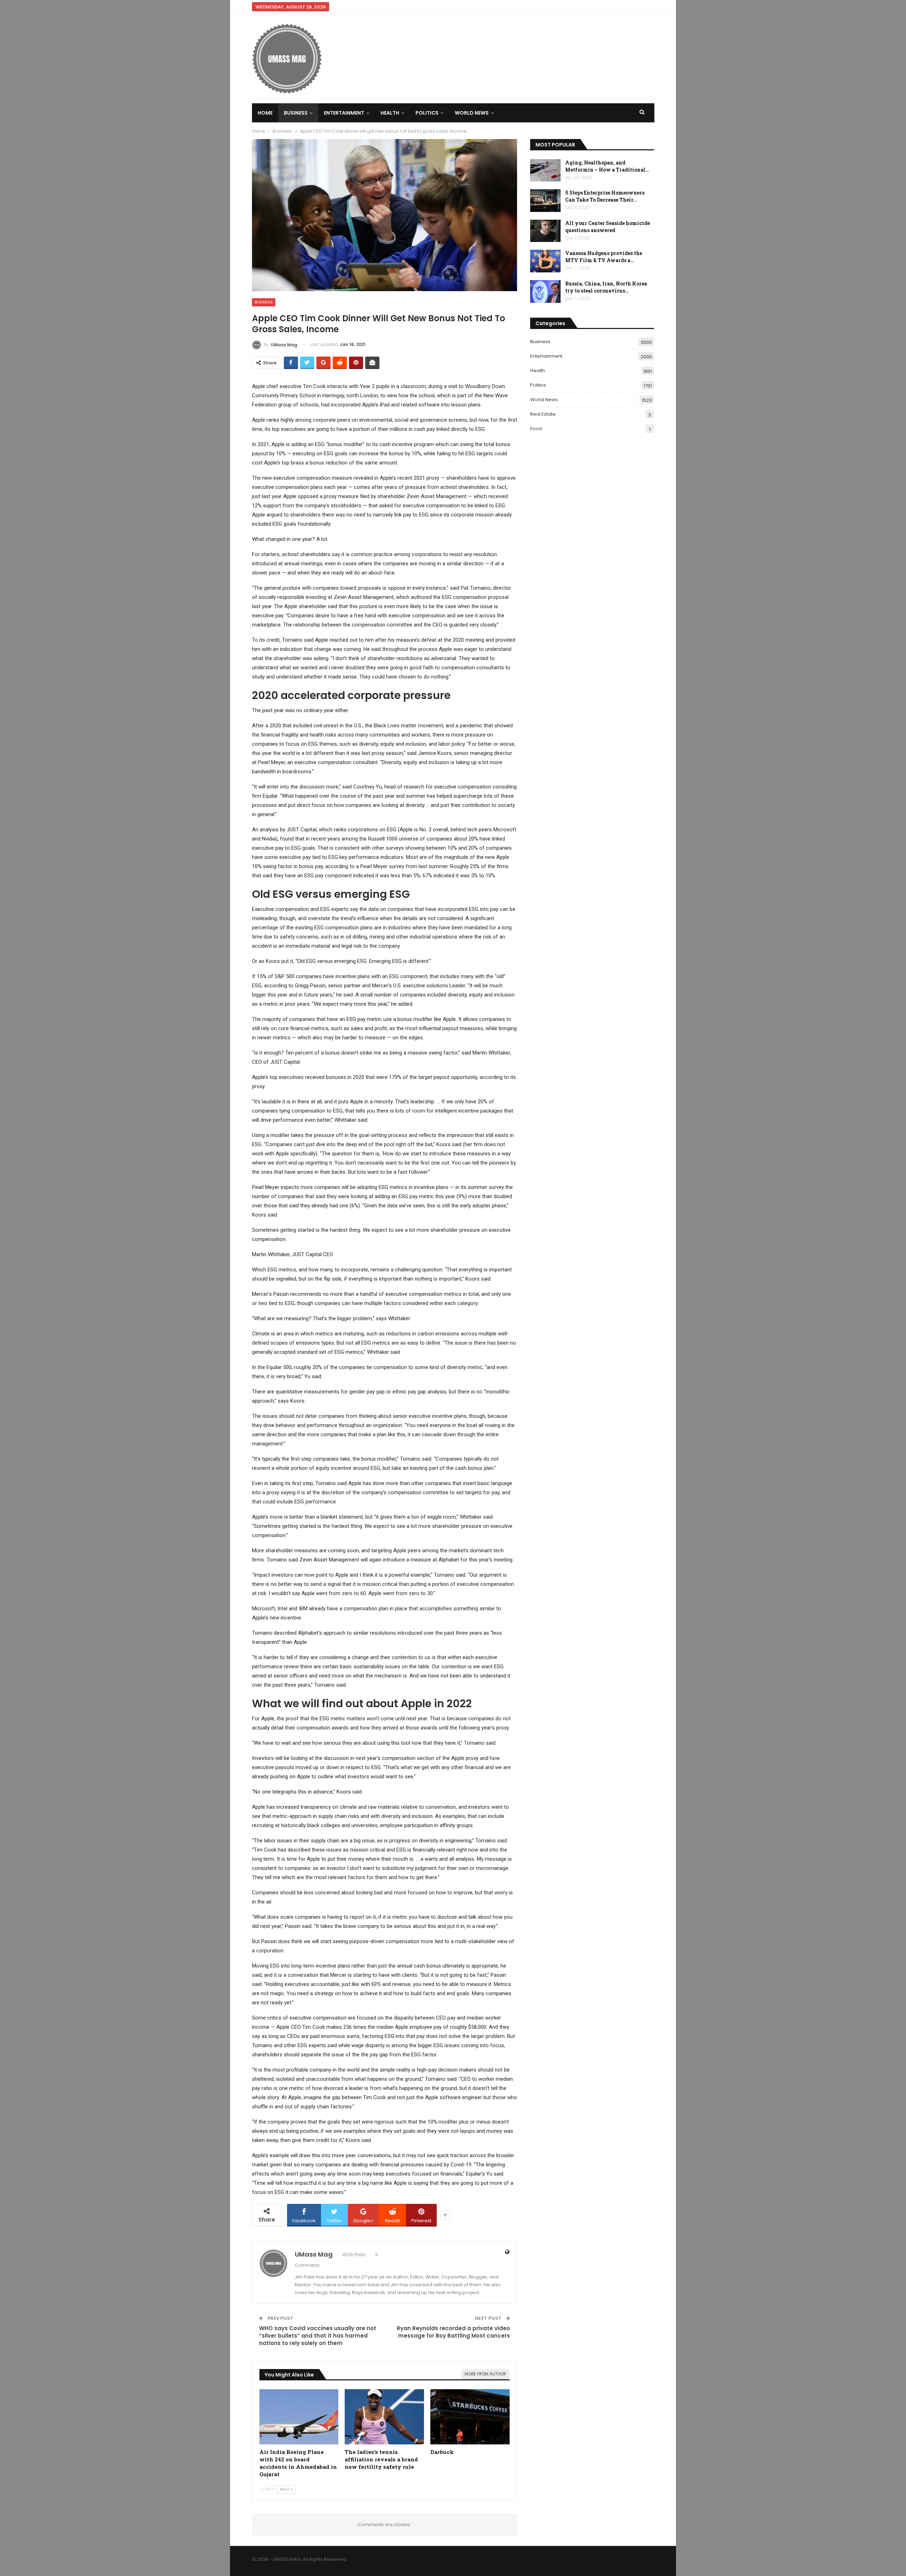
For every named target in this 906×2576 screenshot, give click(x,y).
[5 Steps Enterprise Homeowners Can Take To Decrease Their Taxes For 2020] (545, 201)
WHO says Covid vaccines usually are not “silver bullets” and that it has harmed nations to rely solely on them (318, 2336)
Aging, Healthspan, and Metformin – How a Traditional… (607, 166)
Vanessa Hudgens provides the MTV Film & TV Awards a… (604, 257)
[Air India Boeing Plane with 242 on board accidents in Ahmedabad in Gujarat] (299, 2417)
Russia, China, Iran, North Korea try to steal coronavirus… (606, 287)
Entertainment (344, 113)
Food (536, 429)
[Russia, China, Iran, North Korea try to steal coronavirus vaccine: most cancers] (545, 291)
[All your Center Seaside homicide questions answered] (545, 231)
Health (390, 113)
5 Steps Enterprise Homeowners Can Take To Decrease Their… (605, 196)
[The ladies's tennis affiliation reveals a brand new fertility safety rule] (384, 2417)
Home (265, 113)
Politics (427, 113)
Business (296, 113)
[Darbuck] (470, 2417)
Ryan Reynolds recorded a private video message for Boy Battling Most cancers (453, 2332)
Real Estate (543, 414)
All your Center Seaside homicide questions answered (607, 227)
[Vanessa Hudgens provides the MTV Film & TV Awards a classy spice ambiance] (545, 261)
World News (472, 113)
